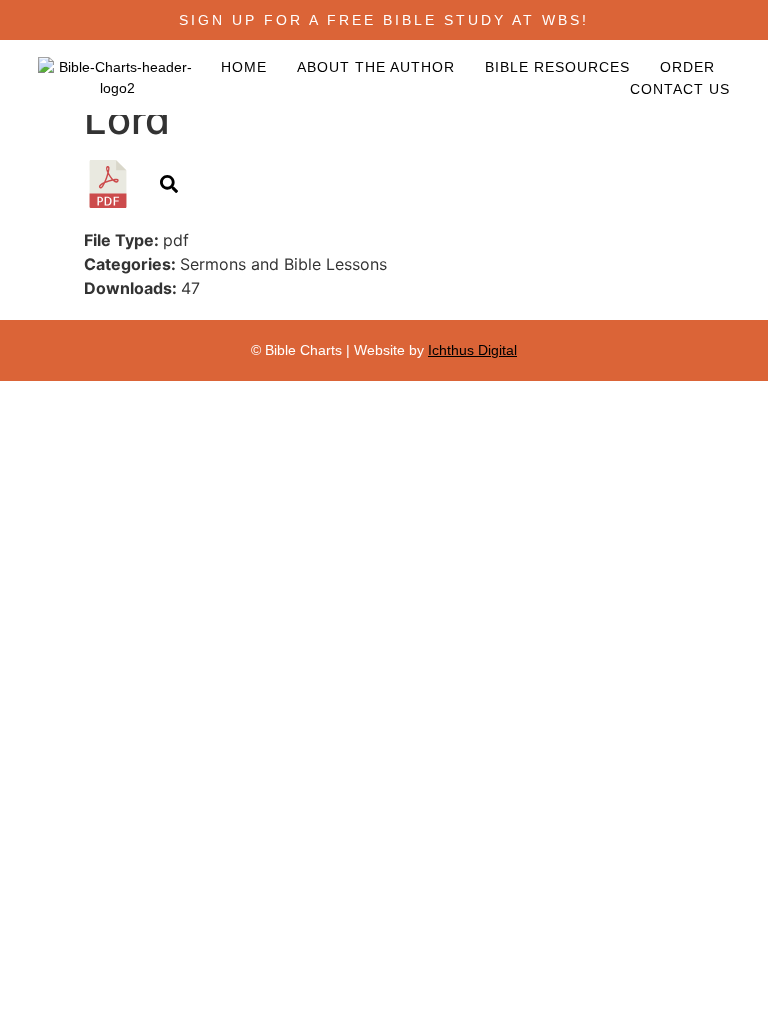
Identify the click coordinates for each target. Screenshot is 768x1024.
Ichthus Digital (472, 350)
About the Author (376, 67)
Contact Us (680, 89)
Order (687, 67)
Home (244, 67)
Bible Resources (557, 67)
